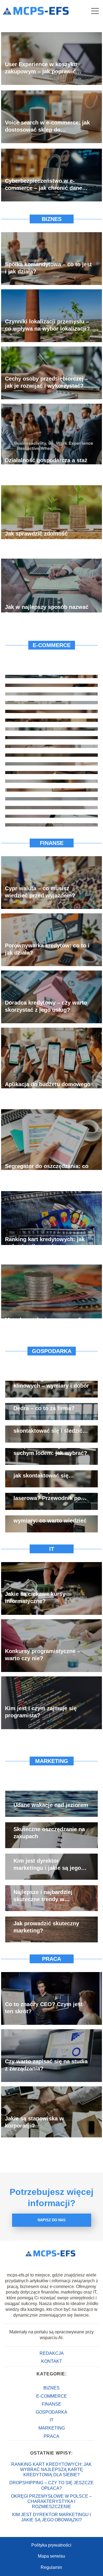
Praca (51, 1959)
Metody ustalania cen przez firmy (48, 1320)
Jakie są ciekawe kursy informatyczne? (35, 1598)
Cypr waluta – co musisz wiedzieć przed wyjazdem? (40, 892)
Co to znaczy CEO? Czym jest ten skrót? (44, 2008)
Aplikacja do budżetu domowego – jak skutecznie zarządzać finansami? (48, 1088)
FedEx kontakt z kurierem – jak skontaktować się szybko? (49, 1472)
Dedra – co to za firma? (44, 1408)
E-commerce (52, 645)
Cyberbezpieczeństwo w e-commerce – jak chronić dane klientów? (44, 184)
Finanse (52, 843)
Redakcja (52, 2353)
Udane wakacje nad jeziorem (51, 1805)
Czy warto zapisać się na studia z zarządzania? (46, 2065)
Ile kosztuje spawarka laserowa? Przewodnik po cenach (47, 1495)
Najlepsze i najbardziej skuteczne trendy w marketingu (43, 1896)
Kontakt (52, 2361)
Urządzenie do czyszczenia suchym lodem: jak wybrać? (50, 1449)
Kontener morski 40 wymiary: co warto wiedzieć (50, 1517)
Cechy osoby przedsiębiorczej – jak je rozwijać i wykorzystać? (47, 382)
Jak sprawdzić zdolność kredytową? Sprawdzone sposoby (37, 537)
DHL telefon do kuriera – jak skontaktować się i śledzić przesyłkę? (50, 1427)
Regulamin (51, 2567)
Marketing (52, 1761)
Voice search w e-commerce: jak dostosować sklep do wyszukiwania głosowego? (47, 126)
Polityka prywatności (51, 2545)
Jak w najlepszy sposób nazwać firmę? (47, 610)
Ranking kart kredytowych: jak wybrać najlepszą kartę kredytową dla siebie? (45, 1243)
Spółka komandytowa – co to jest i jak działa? (48, 268)
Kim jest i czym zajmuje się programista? (41, 1712)
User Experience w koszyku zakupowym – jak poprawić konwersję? (41, 68)
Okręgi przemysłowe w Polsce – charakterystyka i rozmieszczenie (51, 2501)
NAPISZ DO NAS (52, 2220)
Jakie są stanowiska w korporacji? (34, 2122)
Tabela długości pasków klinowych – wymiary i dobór (51, 1382)
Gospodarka (52, 1351)
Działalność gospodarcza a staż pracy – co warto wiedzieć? (46, 464)
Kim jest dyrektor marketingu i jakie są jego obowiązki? (47, 1865)
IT (52, 1549)
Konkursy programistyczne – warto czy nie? (43, 1655)
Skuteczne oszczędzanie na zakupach (49, 1833)
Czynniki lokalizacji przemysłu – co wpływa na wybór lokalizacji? (47, 325)
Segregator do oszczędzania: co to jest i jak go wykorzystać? (47, 1169)
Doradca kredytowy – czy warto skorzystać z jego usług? (46, 1006)
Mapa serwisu (51, 2556)
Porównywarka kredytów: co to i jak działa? (47, 949)
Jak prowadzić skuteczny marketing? (46, 1927)
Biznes (52, 219)
